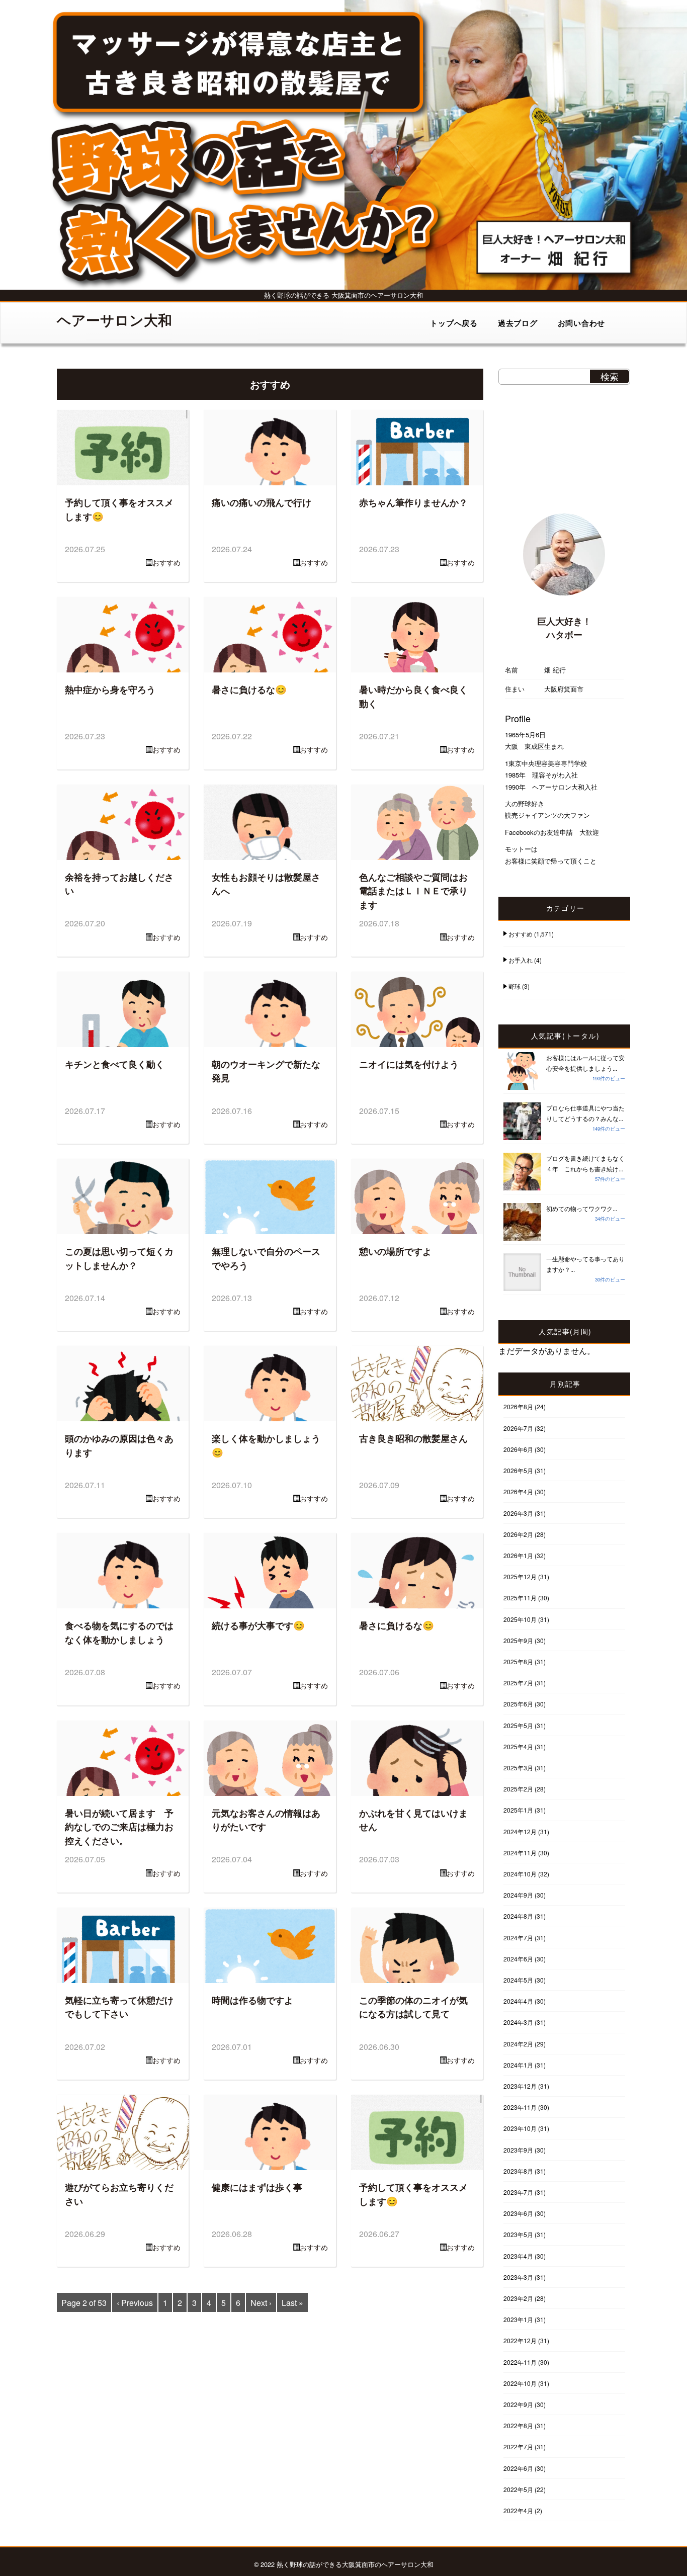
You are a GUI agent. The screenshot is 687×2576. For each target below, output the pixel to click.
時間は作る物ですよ (252, 2000)
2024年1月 (518, 2065)
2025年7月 (518, 1683)
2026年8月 (518, 1406)
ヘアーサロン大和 (114, 320)
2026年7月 (518, 1428)
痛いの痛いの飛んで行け (262, 502)
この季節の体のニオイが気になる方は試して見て (413, 2007)
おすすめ (166, 562)
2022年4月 (518, 2510)
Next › (261, 2303)
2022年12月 (520, 2340)
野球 (514, 986)
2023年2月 (518, 2298)
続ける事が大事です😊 (258, 1625)
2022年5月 (518, 2489)
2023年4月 (518, 2256)
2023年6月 (518, 2213)
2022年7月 (518, 2446)
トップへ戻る (454, 323)
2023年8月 (518, 2171)
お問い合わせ (582, 323)
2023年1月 (518, 2319)
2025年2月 (518, 1789)
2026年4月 (518, 1491)
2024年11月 (520, 1853)
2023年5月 (518, 2234)
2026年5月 (518, 1470)
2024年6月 (518, 1959)
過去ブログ (518, 323)
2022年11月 (520, 2362)
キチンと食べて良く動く (115, 1064)
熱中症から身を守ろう (110, 689)
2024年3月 (518, 2022)
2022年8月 (518, 2425)
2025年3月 (518, 1768)
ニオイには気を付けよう (409, 1064)
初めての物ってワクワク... (582, 1208)
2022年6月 (518, 2468)
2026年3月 (518, 1513)
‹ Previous (135, 2303)
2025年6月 (518, 1704)
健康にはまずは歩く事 (257, 2187)
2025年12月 (520, 1576)
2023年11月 (520, 2107)
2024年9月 (518, 1895)
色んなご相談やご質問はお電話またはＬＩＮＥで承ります (413, 891)
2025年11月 (520, 1598)
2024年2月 (518, 2044)
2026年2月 (518, 1534)
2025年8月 (518, 1661)
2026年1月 (518, 1555)
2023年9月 (518, 2150)
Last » (292, 2303)
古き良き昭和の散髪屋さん (413, 1438)
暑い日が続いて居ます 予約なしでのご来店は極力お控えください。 (119, 1827)
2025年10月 (520, 1619)
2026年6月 (518, 1449)
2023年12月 (520, 2086)
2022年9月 (518, 2404)
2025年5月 (518, 1725)
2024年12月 (520, 1831)
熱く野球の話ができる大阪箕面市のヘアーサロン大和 (355, 2564)
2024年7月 (518, 1938)
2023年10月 (520, 2128)
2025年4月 (518, 1746)
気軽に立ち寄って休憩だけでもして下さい (119, 2007)
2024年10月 (520, 1874)
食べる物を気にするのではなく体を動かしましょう (119, 1632)
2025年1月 (518, 1810)
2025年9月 (518, 1640)
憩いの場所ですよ (395, 1251)
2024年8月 (518, 1916)
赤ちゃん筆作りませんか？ (413, 502)
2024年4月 (518, 2001)
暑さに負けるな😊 (249, 689)
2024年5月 (518, 1980)
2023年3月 (518, 2277)
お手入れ (521, 960)
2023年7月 (518, 2192)
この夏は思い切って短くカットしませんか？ (119, 1258)
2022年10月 (520, 2383)
